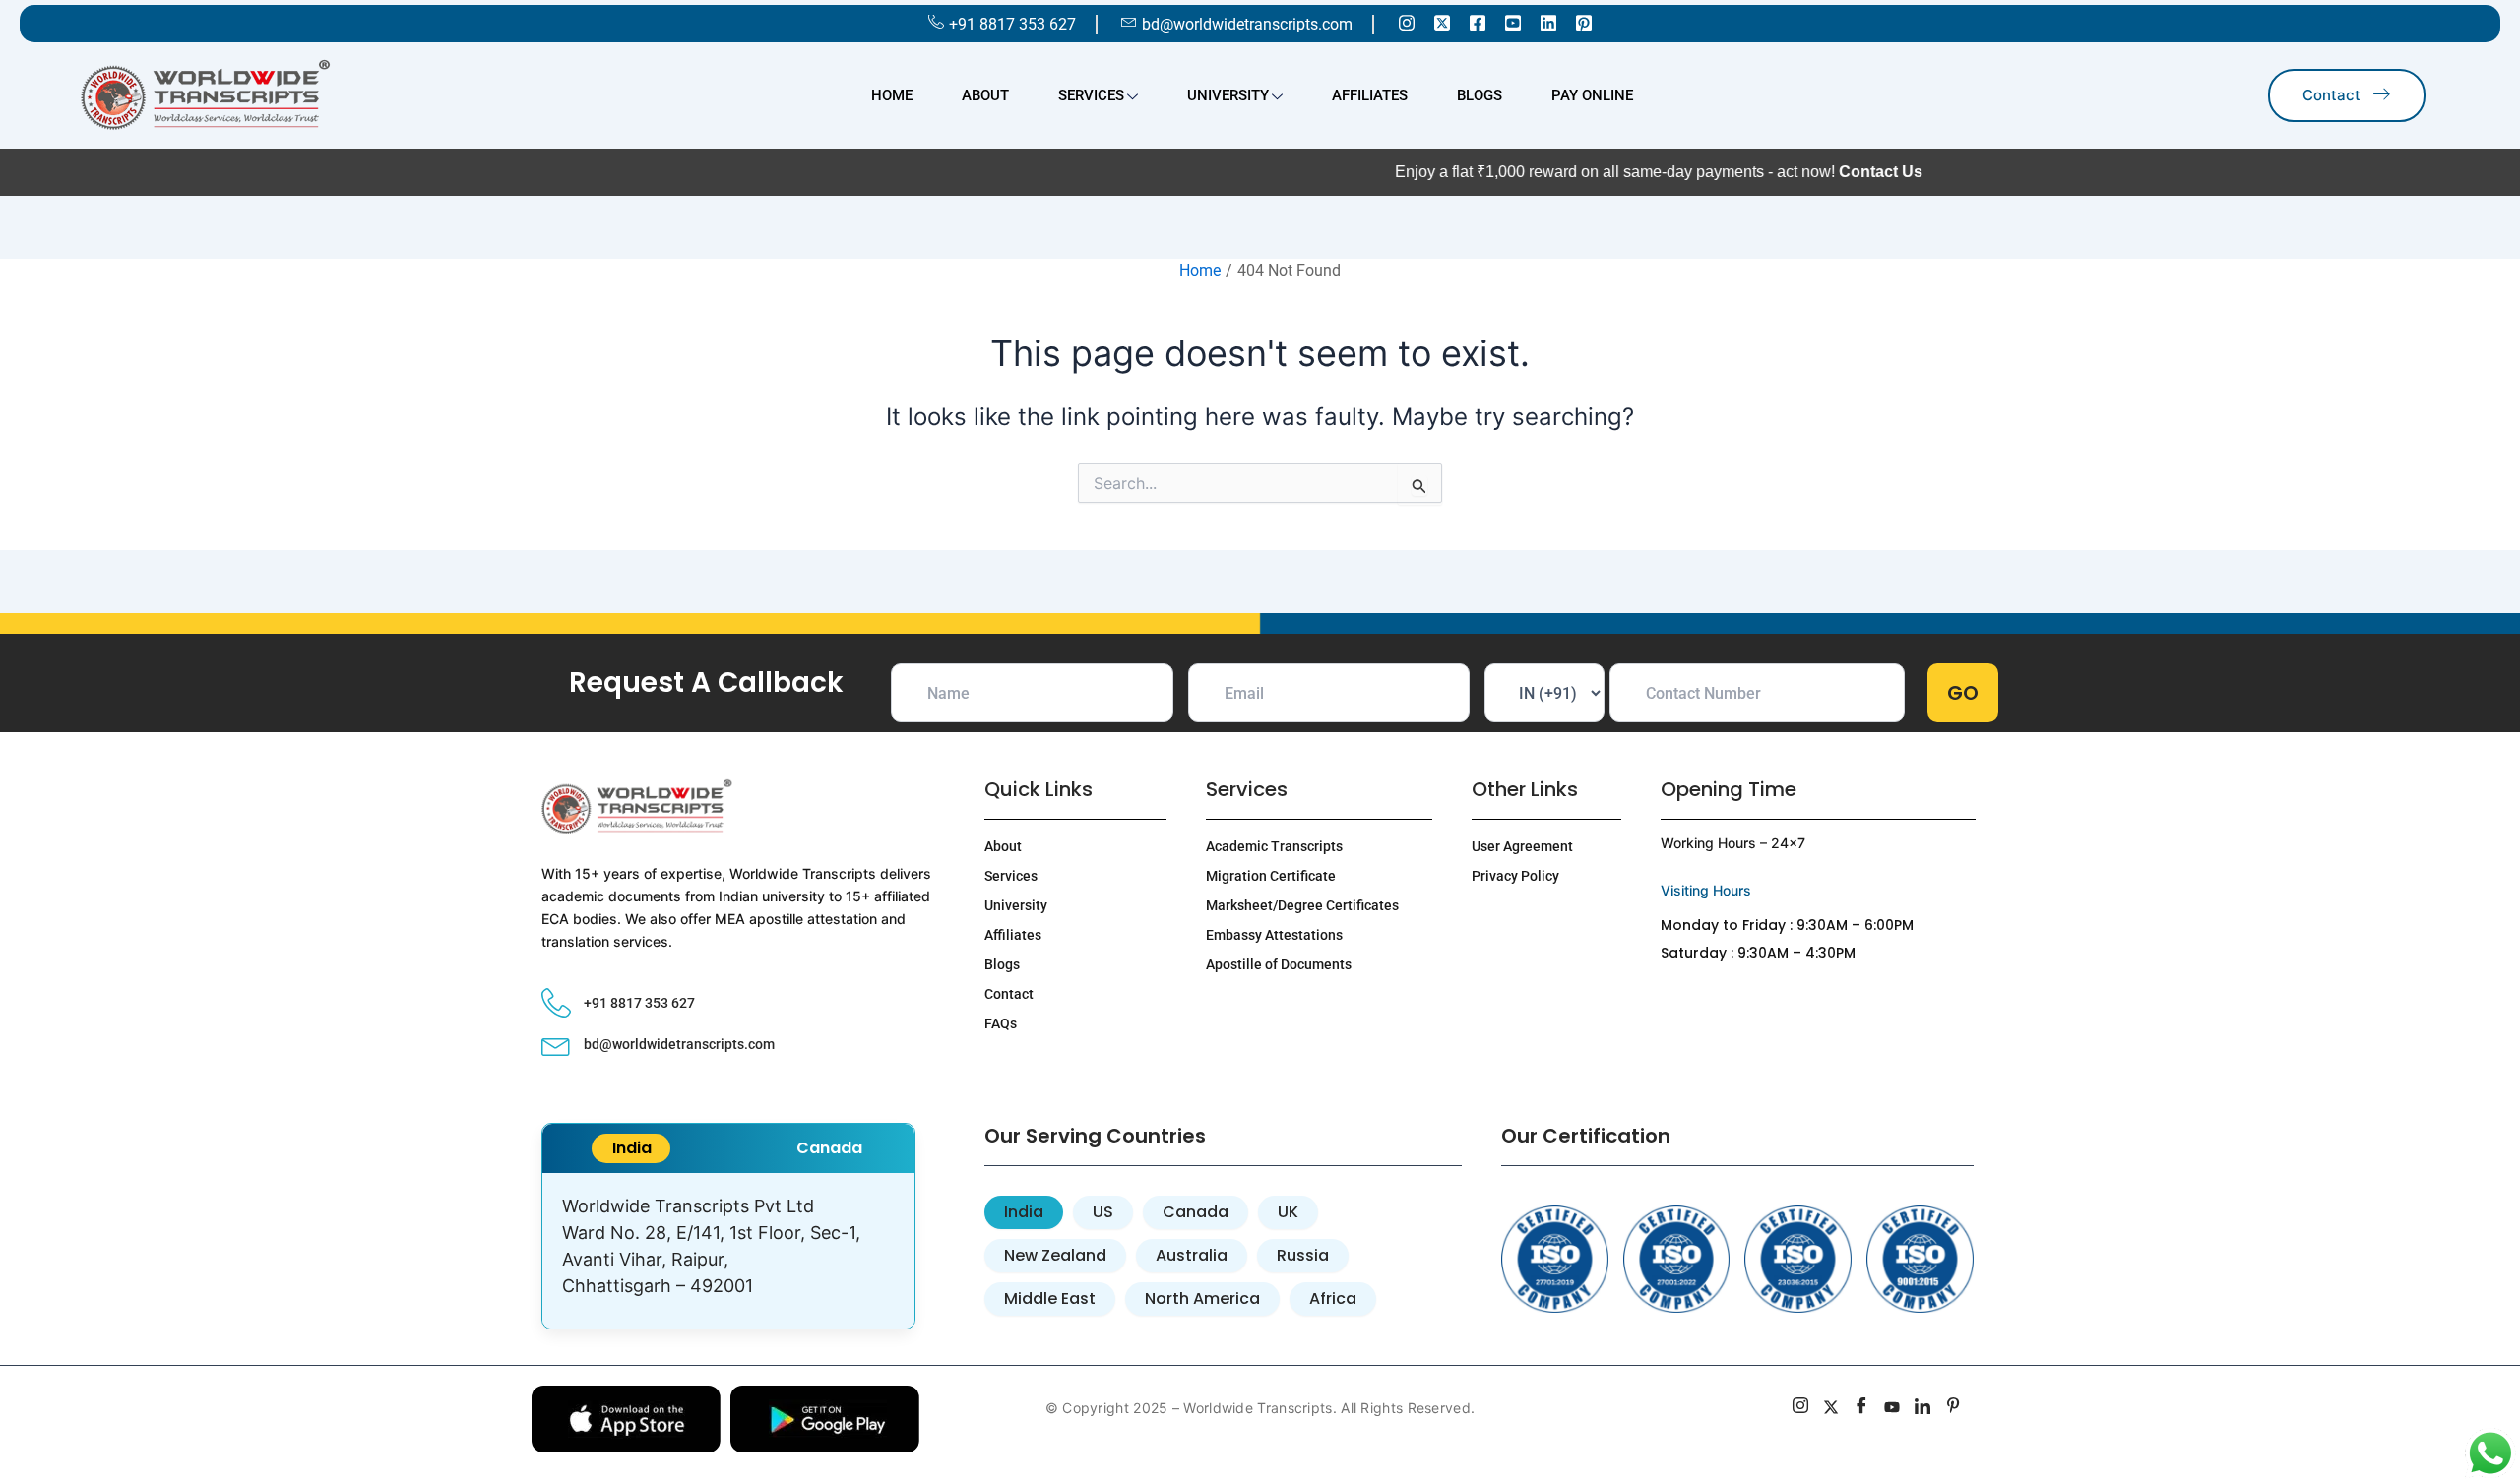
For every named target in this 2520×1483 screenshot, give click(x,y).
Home (892, 95)
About (985, 95)
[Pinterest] (1584, 22)
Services (1091, 95)
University (1228, 95)
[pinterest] (1953, 1408)
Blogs (1480, 95)
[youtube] (1892, 1408)
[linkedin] (1923, 1408)
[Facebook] (1478, 22)
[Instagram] (1407, 22)
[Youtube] (1513, 22)
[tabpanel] (728, 1251)
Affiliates (1370, 95)
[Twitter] (1442, 22)
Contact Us (1827, 172)
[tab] (631, 1148)
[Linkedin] (1548, 22)
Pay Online (1592, 95)
